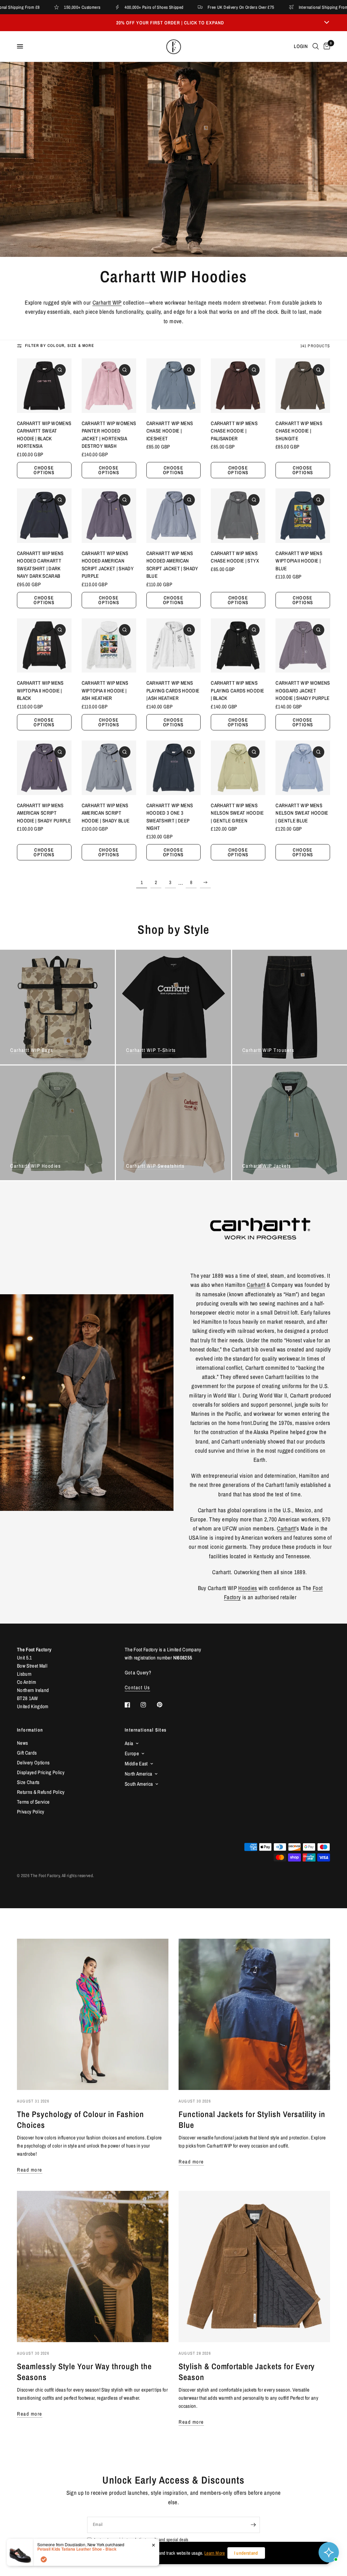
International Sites (146, 1730)
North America (138, 1774)
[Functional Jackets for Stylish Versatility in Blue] (254, 2014)
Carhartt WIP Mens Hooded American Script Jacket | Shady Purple (108, 565)
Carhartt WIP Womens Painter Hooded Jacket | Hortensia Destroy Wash (109, 435)
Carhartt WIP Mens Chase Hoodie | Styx (235, 557)
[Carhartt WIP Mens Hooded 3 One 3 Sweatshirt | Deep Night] (174, 768)
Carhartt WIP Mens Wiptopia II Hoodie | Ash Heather (105, 690)
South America (139, 1784)
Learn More (215, 2553)
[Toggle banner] (327, 23)
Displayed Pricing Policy (41, 1772)
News (22, 1743)
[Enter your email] (253, 2525)
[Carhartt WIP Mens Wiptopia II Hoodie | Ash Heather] (109, 646)
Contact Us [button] (137, 1687)
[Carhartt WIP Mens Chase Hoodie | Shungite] (303, 386)
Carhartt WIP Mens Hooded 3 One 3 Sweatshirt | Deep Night (170, 817)
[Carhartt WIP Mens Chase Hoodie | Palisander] (238, 386)
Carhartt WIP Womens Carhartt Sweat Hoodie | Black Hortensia (44, 435)
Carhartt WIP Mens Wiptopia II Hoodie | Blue (299, 561)
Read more (30, 2170)
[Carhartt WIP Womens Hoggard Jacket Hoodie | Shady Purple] (303, 646)
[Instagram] (148, 1705)
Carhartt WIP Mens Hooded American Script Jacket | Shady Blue (172, 565)
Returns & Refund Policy (41, 1792)
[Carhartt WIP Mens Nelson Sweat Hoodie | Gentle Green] (238, 768)
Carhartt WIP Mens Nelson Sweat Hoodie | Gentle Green (237, 813)
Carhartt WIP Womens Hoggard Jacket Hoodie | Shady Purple (303, 690)
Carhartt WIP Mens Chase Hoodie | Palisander (234, 431)
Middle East (136, 1764)
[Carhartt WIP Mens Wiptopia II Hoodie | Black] (44, 646)
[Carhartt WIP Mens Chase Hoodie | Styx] (238, 516)
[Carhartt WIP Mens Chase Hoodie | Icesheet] (174, 386)
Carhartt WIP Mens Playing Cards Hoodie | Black (237, 690)
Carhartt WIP (107, 302)
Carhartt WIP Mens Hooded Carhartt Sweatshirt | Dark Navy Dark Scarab (40, 565)
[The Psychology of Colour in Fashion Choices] (93, 2014)
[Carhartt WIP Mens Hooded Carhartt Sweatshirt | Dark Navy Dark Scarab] (44, 516)
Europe (132, 1753)
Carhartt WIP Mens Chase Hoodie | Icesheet (170, 431)
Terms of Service (33, 1802)
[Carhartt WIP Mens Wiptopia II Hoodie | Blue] (303, 516)
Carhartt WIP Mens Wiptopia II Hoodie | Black (40, 690)
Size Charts (28, 1782)
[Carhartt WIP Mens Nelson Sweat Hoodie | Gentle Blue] (303, 768)
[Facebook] (132, 1705)
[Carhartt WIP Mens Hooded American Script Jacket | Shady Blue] (174, 516)
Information (30, 1730)
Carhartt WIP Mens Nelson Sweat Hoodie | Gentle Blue (302, 813)
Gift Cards (27, 1753)
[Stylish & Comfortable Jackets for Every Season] (254, 2266)
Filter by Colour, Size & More (60, 346)
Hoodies (248, 1588)
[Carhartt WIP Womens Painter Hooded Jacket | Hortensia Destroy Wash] (109, 386)
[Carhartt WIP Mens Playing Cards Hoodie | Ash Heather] (174, 646)
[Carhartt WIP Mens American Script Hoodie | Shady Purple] (44, 768)
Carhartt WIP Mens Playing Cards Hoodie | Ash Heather (173, 690)
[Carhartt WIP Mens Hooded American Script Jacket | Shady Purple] (109, 516)
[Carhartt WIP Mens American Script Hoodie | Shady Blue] (109, 768)
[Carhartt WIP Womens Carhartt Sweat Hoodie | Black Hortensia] (44, 386)
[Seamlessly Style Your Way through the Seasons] (93, 2266)
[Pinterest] (164, 1704)
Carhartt (256, 1285)
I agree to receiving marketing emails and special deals (141, 2540)
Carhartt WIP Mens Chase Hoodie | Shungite (299, 431)
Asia (129, 1743)
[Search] (316, 46)
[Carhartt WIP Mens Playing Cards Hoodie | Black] (238, 646)
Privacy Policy (31, 1812)
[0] (326, 46)
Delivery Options (33, 1763)
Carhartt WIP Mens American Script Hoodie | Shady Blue (106, 813)
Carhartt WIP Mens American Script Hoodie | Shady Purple (44, 813)
